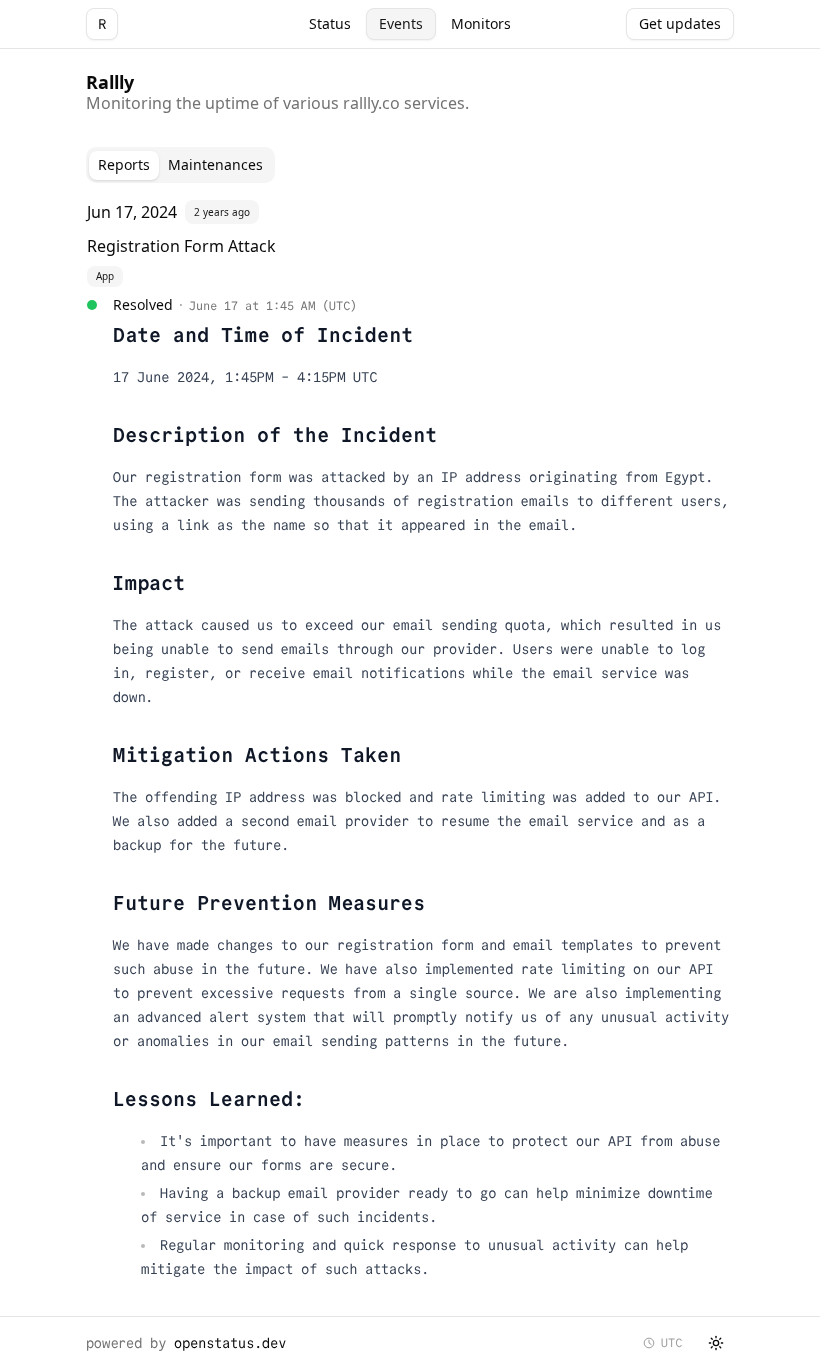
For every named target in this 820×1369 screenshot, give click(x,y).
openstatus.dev (230, 1343)
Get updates (680, 23)
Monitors (481, 23)
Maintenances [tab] (215, 164)
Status (330, 23)
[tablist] (180, 165)
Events (401, 23)
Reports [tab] (124, 164)
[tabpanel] (410, 745)
